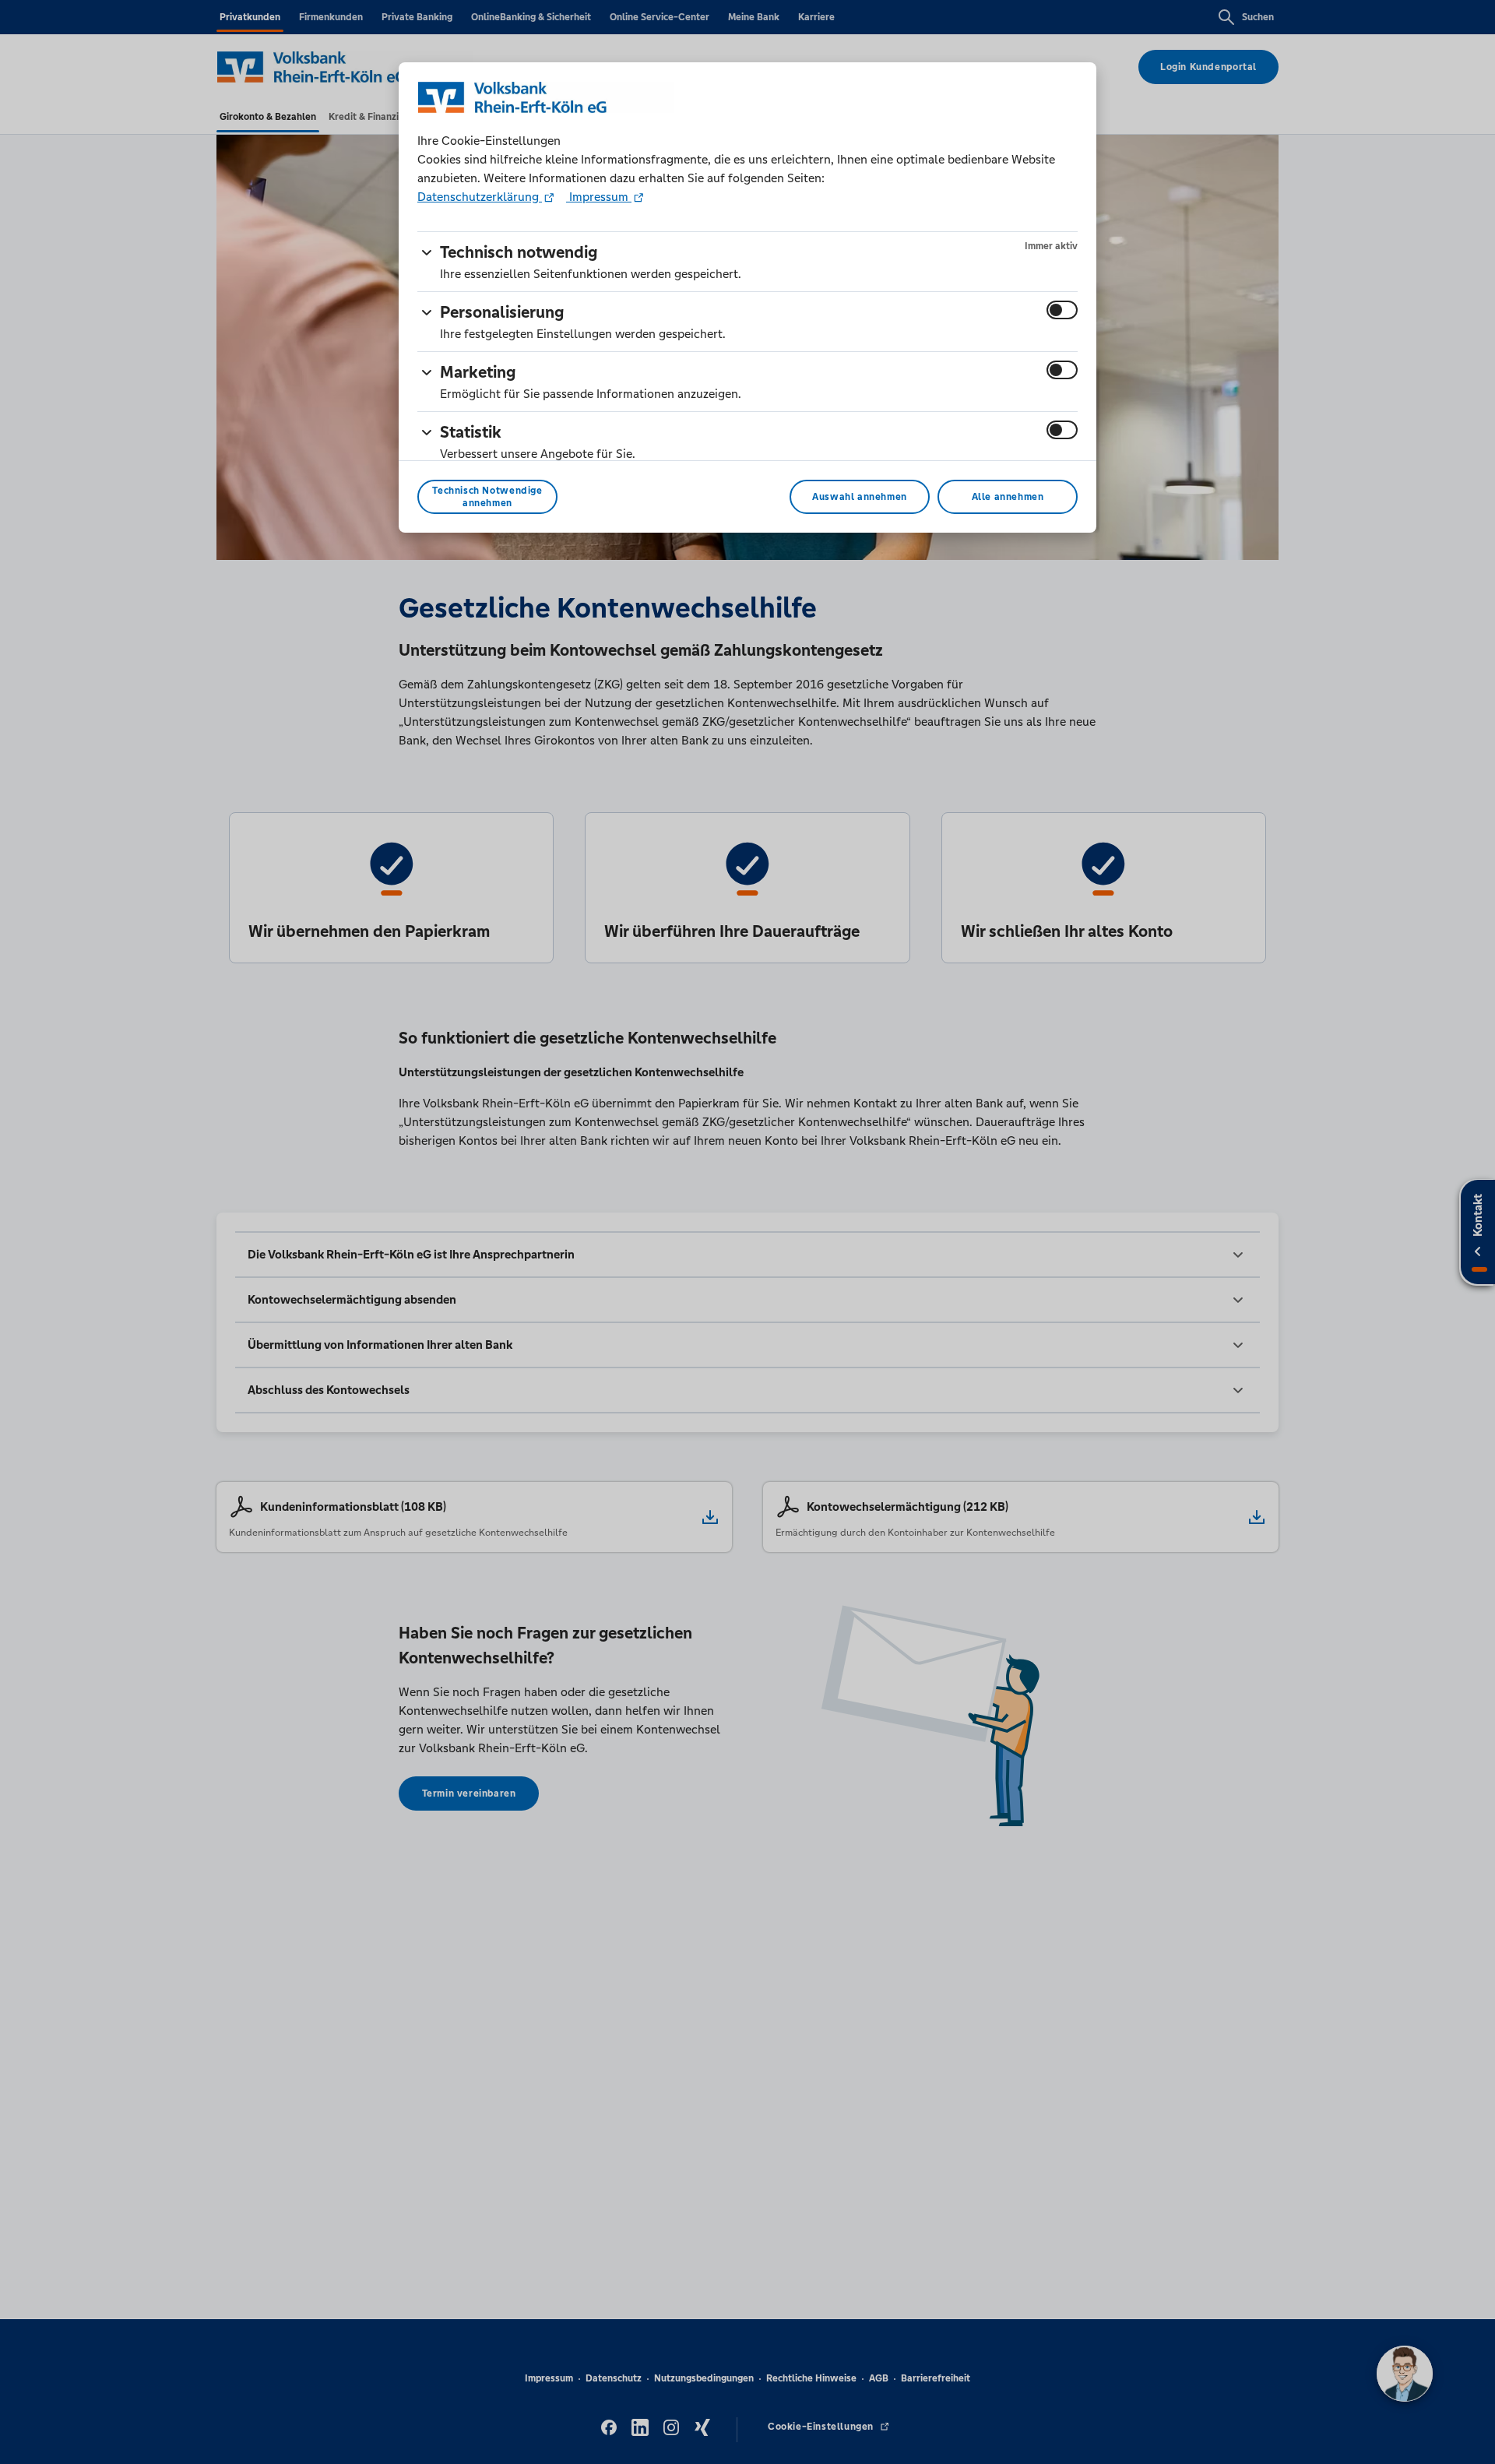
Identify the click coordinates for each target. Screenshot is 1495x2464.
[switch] (1062, 310)
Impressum (599, 197)
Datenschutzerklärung (480, 197)
